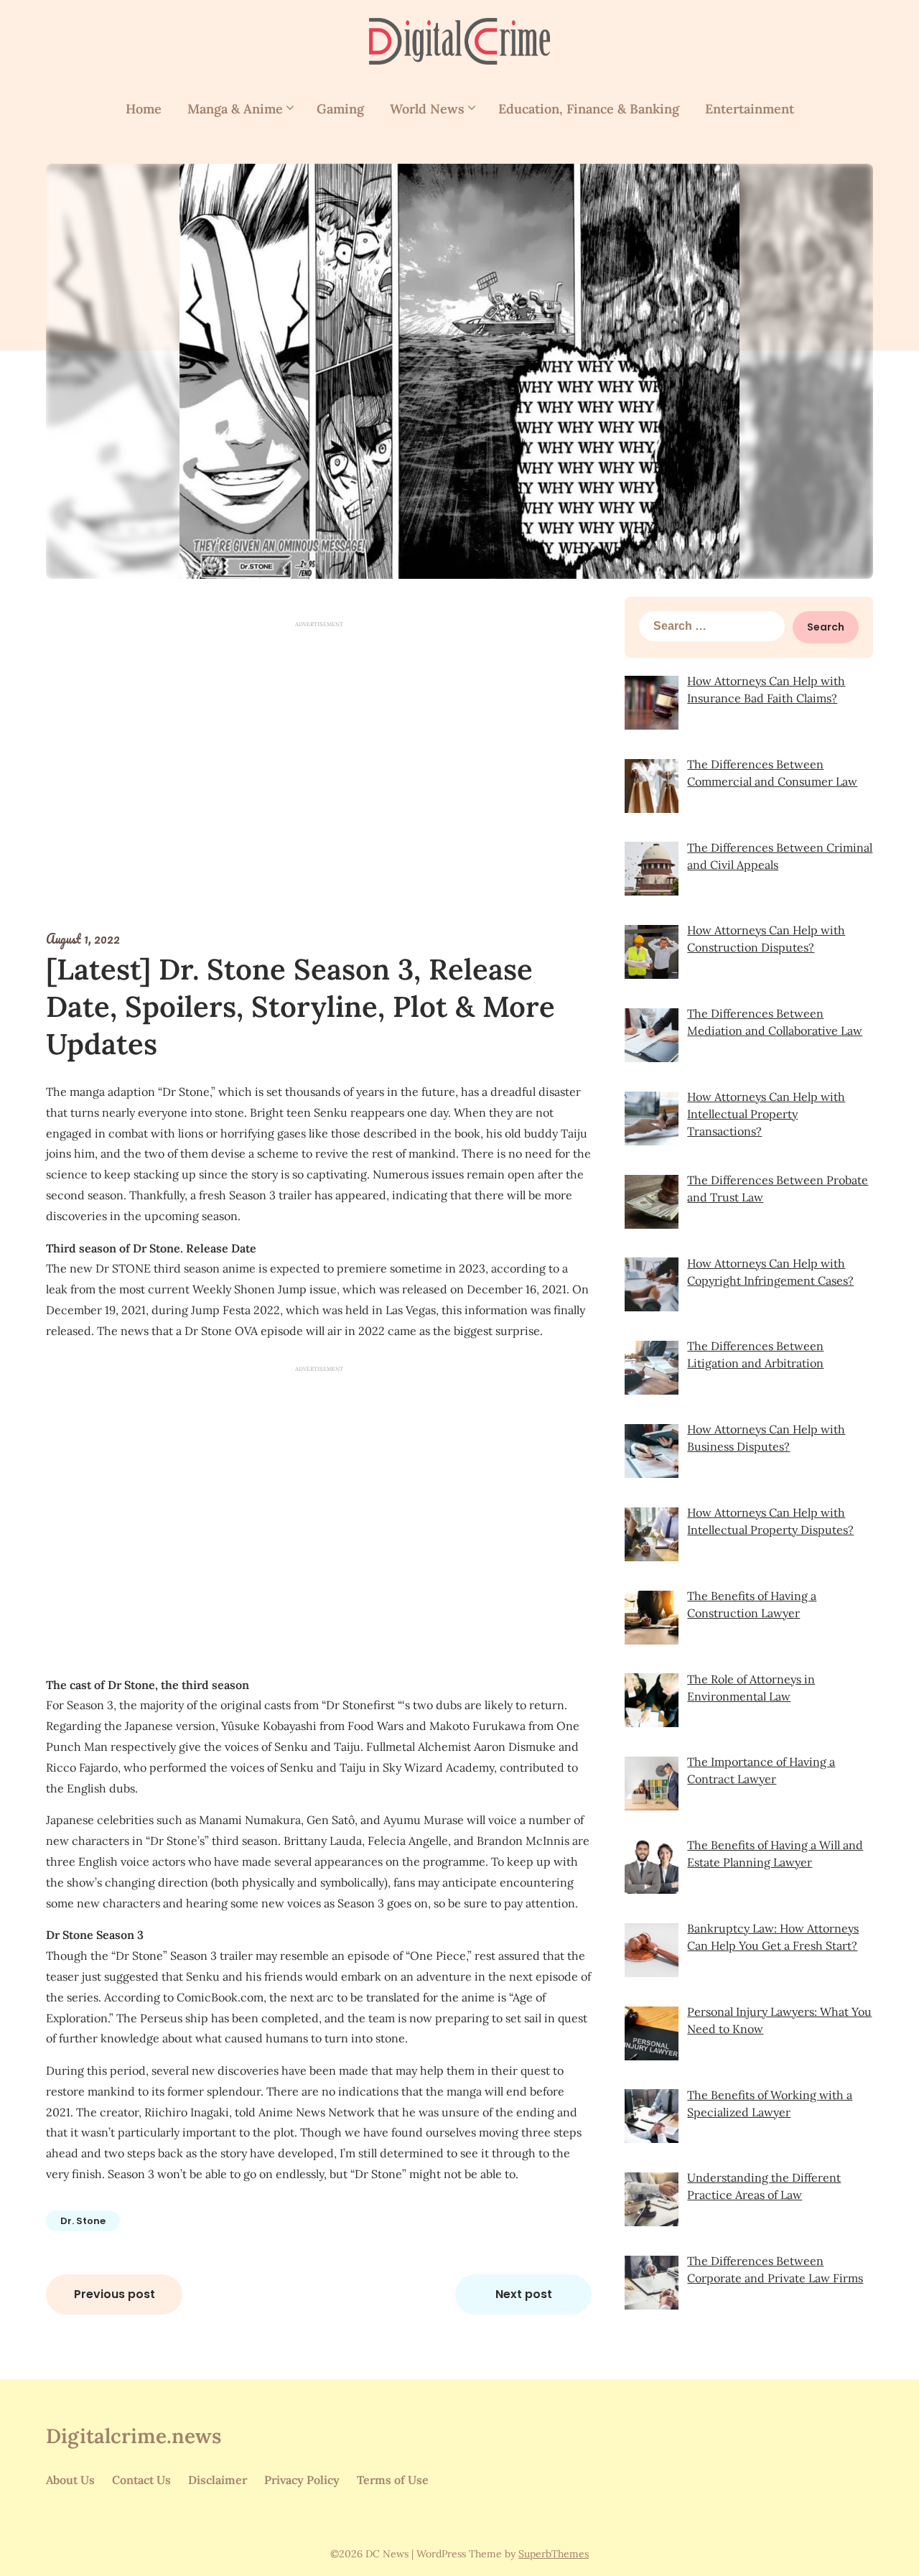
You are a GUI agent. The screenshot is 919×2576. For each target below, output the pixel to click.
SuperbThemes (554, 2554)
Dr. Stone (83, 2221)
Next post (524, 2294)
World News (427, 109)
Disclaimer (218, 2480)
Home (144, 109)
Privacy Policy (302, 2480)
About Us (70, 2480)
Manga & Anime (235, 109)
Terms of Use (393, 2480)
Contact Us (141, 2480)
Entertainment (750, 109)
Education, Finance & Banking (589, 109)
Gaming (340, 109)
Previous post (115, 2294)
